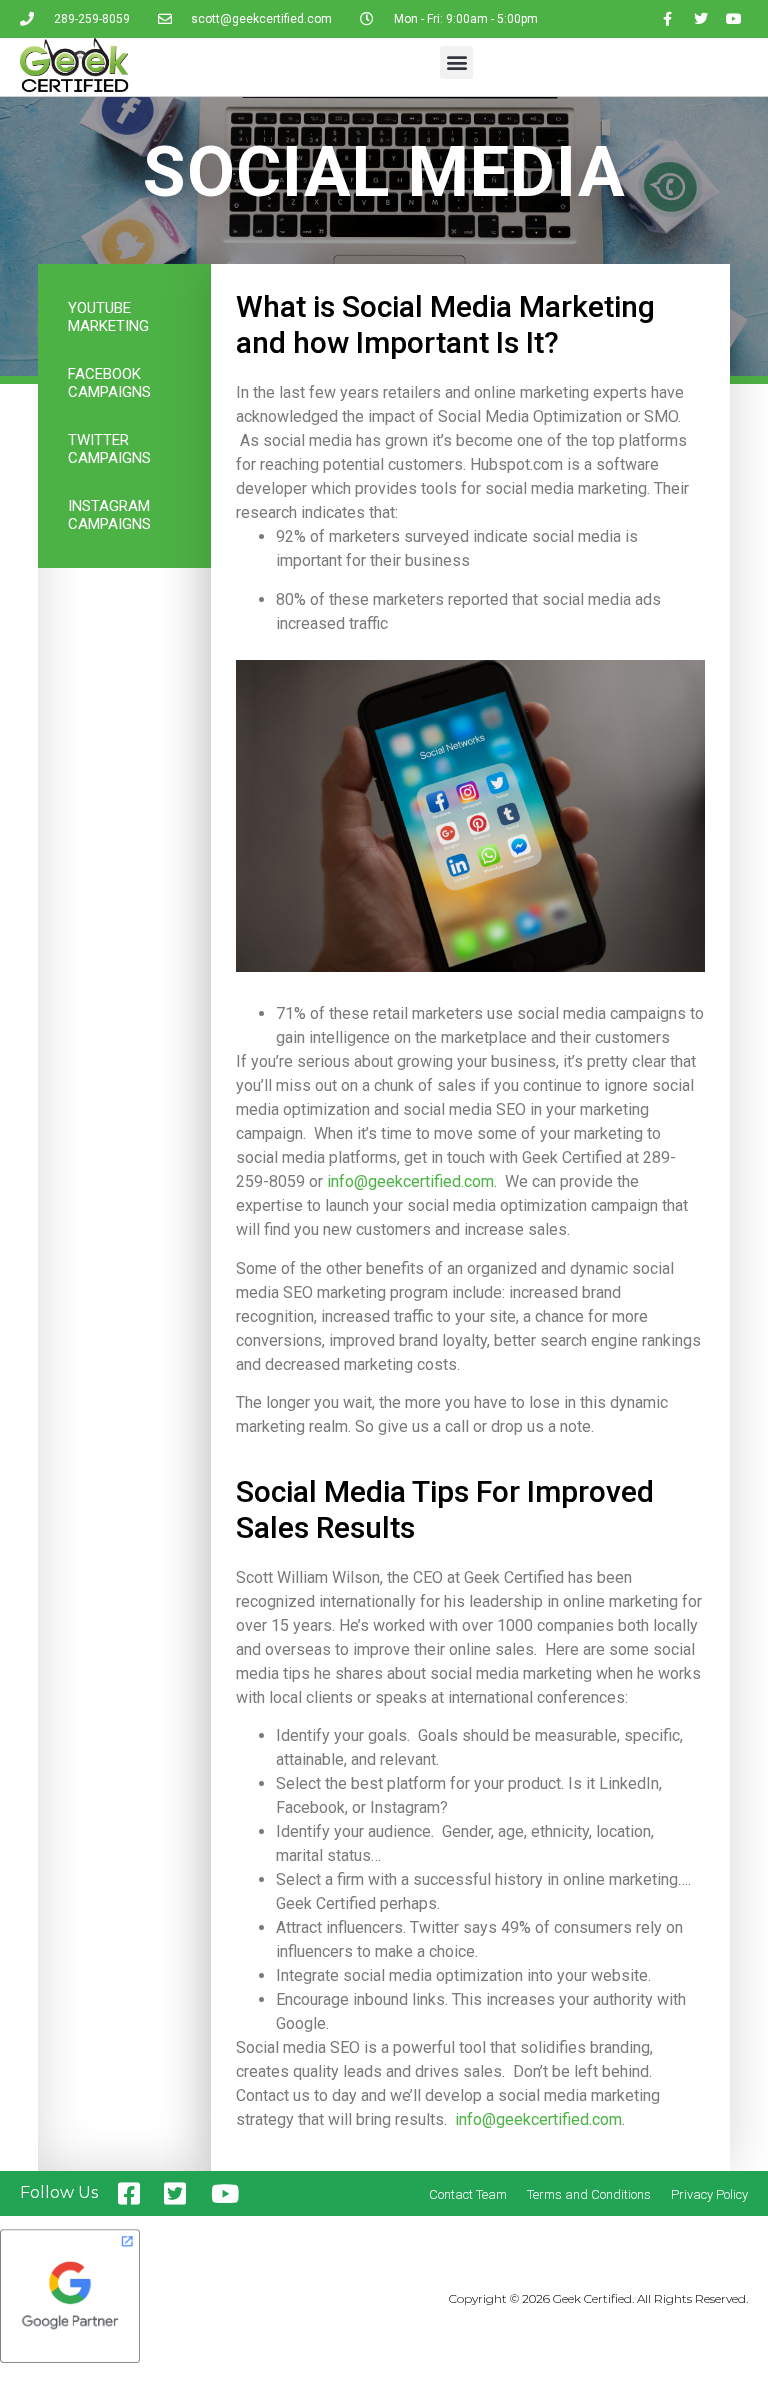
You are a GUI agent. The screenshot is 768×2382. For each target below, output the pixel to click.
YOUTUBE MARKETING (108, 317)
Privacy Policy (709, 2194)
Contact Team (468, 2194)
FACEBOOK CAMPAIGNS (109, 383)
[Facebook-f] (668, 19)
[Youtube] (734, 19)
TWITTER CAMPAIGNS (109, 449)
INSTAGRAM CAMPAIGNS (109, 515)
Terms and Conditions (589, 2194)
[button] (456, 62)
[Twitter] (701, 19)
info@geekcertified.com (410, 1181)
